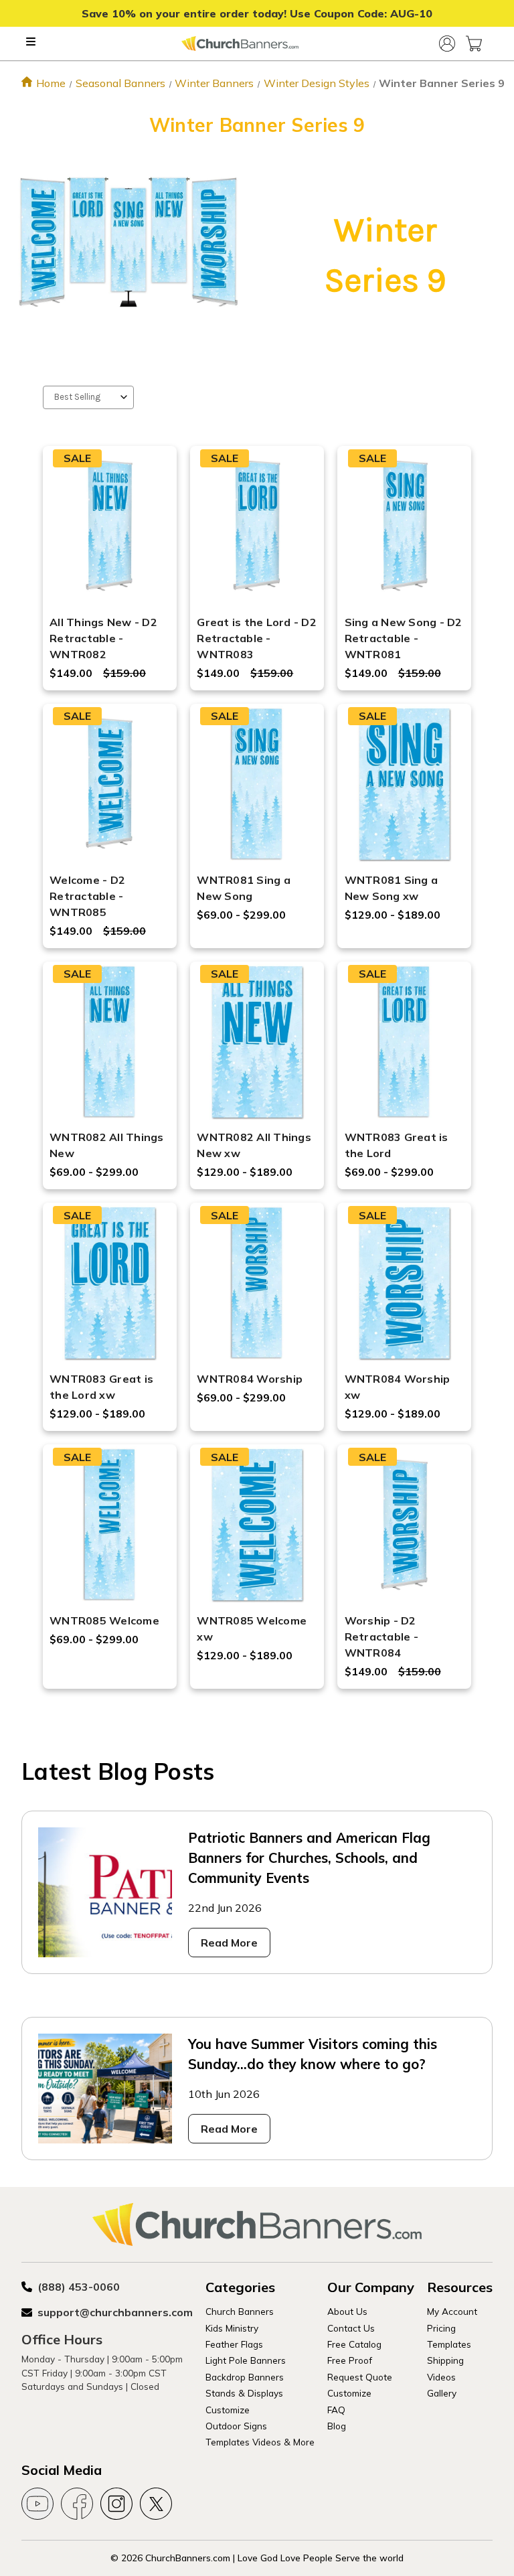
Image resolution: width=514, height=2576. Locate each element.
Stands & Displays (244, 2393)
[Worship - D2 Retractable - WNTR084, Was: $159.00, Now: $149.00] (405, 1525)
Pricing (441, 2328)
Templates (449, 2344)
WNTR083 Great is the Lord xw (101, 1387)
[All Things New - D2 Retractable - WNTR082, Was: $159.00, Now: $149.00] (109, 526)
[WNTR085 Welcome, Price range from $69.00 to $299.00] (109, 1525)
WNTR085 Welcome (104, 1620)
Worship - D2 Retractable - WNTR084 (381, 1637)
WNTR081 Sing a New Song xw (392, 888)
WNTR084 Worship (250, 1379)
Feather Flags (234, 2344)
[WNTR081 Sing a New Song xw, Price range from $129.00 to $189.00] (405, 784)
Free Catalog (354, 2344)
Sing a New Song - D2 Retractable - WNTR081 (404, 638)
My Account (452, 2311)
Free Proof (350, 2360)
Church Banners (240, 2311)
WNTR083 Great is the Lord (397, 1145)
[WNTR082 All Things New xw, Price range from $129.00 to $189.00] (257, 1042)
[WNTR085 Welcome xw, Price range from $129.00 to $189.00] (257, 1525)
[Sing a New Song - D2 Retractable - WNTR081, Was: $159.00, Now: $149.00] (405, 526)
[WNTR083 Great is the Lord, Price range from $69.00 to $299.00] (405, 1042)
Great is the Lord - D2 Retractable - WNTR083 (257, 638)
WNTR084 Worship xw (398, 1387)
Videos (441, 2377)
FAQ (336, 2410)
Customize (228, 2410)
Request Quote (360, 2377)
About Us (347, 2311)
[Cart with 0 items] (474, 44)
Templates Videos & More (260, 2442)
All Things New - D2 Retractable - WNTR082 (103, 638)
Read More (229, 1943)
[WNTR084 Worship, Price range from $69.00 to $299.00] (257, 1283)
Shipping (445, 2360)
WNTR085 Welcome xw (252, 1628)
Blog (337, 2426)
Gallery (442, 2393)
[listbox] (88, 397)
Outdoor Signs (236, 2426)
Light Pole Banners (246, 2360)
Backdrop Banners (245, 2377)
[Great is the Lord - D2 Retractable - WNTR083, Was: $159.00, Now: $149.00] (257, 526)
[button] (128, 242)
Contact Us (351, 2328)
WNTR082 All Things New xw (254, 1145)
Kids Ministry (232, 2328)
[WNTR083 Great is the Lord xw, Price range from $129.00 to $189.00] (109, 1283)
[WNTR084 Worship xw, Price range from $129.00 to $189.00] (405, 1283)
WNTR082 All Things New (107, 1145)
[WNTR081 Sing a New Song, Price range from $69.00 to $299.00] (257, 784)
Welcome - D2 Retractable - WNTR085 (87, 896)
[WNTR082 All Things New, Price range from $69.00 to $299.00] (109, 1042)
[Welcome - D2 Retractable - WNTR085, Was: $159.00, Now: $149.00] (109, 784)
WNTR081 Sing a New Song (244, 888)
